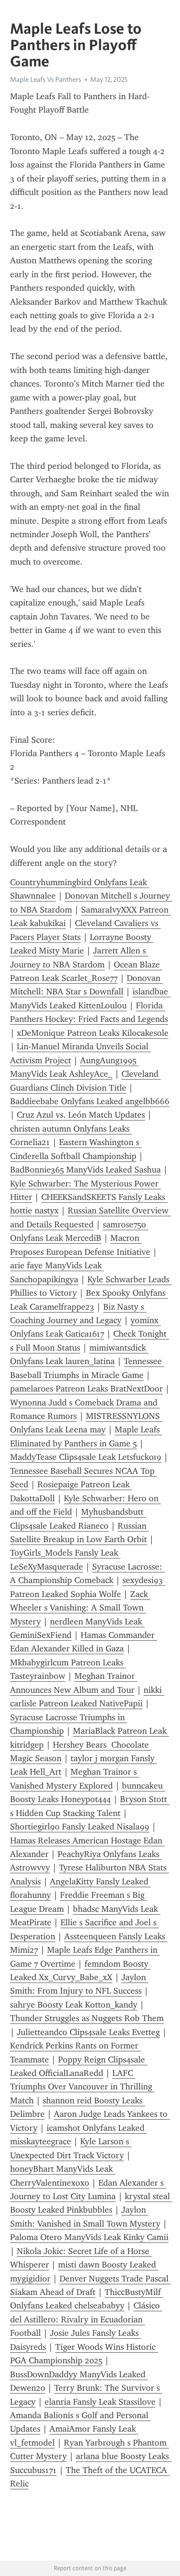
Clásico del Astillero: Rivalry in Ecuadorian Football (86, 2319)
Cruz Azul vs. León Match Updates (81, 1115)
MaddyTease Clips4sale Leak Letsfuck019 (86, 1457)
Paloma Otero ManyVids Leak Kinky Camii (89, 2237)
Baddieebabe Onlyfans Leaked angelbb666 (90, 1101)
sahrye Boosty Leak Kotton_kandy (74, 2005)
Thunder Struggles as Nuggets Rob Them (87, 2018)
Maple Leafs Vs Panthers (46, 79)
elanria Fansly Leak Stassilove (100, 2402)
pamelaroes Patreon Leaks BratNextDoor (86, 1389)
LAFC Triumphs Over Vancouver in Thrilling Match (82, 2087)
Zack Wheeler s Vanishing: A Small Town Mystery (80, 1608)
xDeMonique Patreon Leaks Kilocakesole (93, 1033)
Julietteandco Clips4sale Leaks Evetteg (88, 2032)
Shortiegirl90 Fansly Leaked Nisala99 (80, 1827)
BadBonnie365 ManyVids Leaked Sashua (85, 1170)
